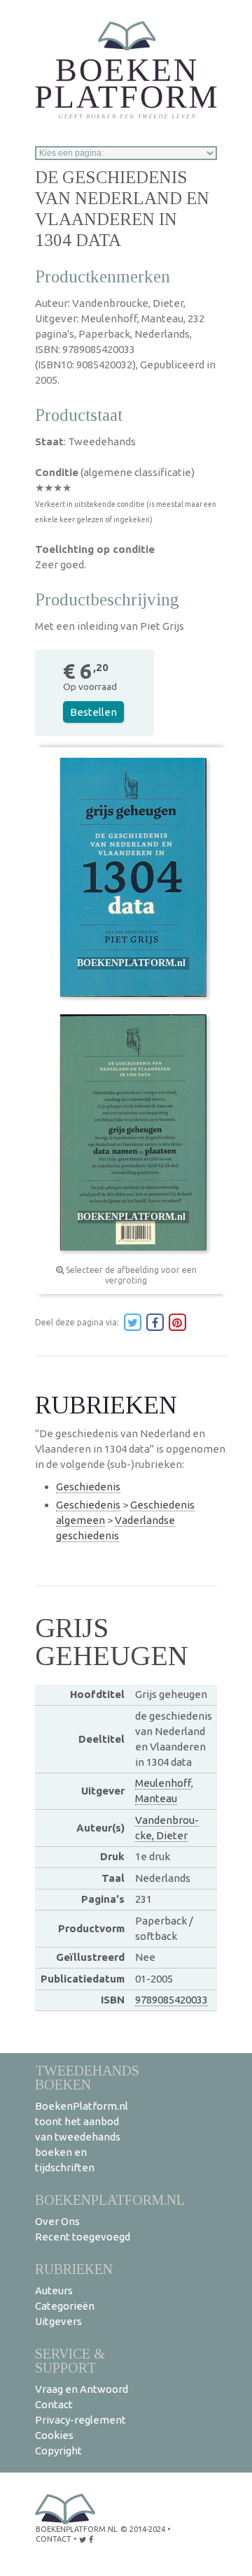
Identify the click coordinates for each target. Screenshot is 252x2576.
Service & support (70, 2360)
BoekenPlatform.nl (110, 2200)
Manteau (156, 1798)
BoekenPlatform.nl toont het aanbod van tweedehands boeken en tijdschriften (82, 2137)
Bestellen (93, 712)
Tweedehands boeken (87, 2077)
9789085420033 (171, 2000)
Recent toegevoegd (83, 2237)
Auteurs (54, 2290)
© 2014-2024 (143, 2529)
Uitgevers (58, 2321)
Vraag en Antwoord (82, 2389)
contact (54, 2539)
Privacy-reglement (80, 2420)
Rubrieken (74, 2269)
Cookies (54, 2435)
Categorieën (65, 2306)
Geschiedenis (88, 1487)
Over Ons (57, 2221)
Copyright (58, 2451)
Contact (54, 2404)
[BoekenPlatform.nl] (126, 65)
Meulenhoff (163, 1783)
